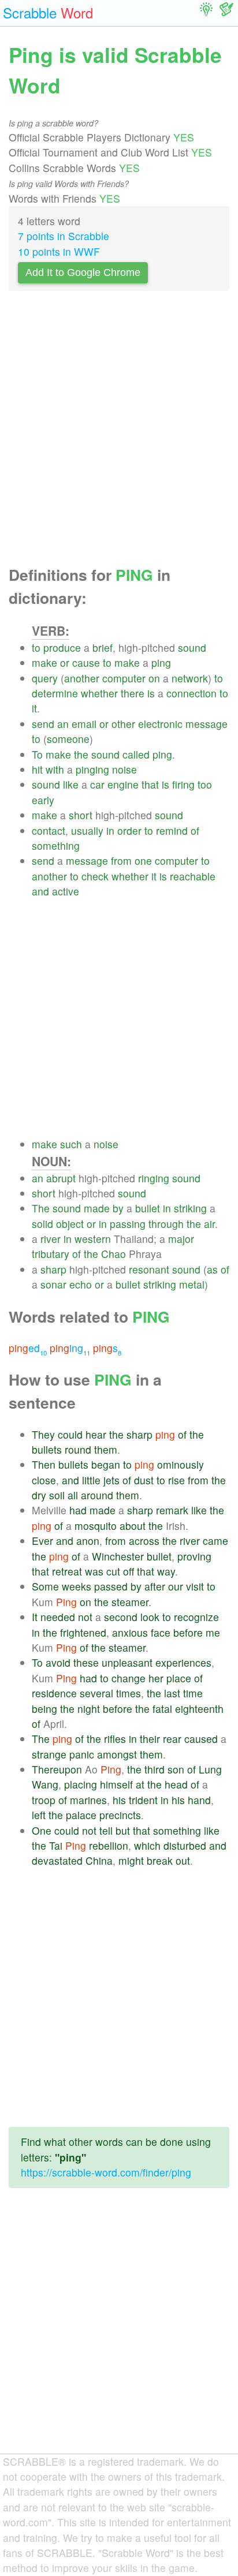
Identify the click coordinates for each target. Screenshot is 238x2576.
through (166, 1224)
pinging (92, 769)
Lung (210, 1769)
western (93, 1239)
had (78, 1510)
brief (103, 647)
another (82, 678)
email (84, 724)
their (150, 1739)
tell (106, 1830)
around (97, 1495)
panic (82, 1754)
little (91, 1480)
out (183, 1860)
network (190, 678)
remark (172, 1510)
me (213, 1632)
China (99, 1860)
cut (113, 1571)
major (181, 1239)
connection (191, 693)
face (161, 1632)
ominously (181, 1464)
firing (183, 784)
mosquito (96, 1526)
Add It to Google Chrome (83, 272)
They (43, 1434)
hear (96, 1434)
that (150, 784)
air (209, 1224)
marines (88, 1800)
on (154, 678)
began (106, 1464)
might (131, 1860)
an (63, 724)
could (70, 1434)
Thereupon (57, 1769)
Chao (114, 1254)
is (151, 693)
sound (192, 647)
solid (42, 1224)
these (86, 1662)
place (179, 1678)
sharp (53, 1269)
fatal (162, 1709)
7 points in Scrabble (64, 236)
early (43, 800)
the (81, 754)
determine (55, 693)
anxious (130, 1632)
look (150, 1617)
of (195, 830)
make (44, 662)
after (155, 1586)
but (123, 1830)
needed (58, 1617)
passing (128, 1224)
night (89, 1709)
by (118, 1208)
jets (111, 1480)
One (42, 1830)
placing (81, 1784)
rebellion (109, 1845)
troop (44, 1800)
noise (124, 769)
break (160, 1860)
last (172, 1693)
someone (68, 739)
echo (81, 1284)
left (39, 1815)
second (121, 1617)
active (66, 891)
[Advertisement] (119, 432)
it (34, 708)
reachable (193, 876)
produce (62, 647)
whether (99, 693)
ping (161, 662)
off (129, 1571)
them (106, 1449)
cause (86, 662)
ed (28, 1348)
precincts (120, 1815)
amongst (117, 1754)
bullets (47, 1449)
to (36, 647)
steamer (130, 1602)
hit (37, 769)
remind (172, 830)
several (96, 1693)
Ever (42, 1541)
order (129, 830)
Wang (45, 1784)
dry (39, 1495)
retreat (67, 1571)
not (85, 1617)
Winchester (118, 1556)
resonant (149, 1269)
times (129, 1693)
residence (54, 1693)
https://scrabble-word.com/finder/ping (106, 2172)
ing (70, 1348)
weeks (77, 1586)
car (97, 784)
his (119, 1800)
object (70, 1224)
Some (45, 1586)
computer (124, 678)
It (35, 1617)
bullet (148, 1208)
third (155, 1769)
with (55, 769)
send (43, 724)
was (94, 1571)
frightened (83, 1632)
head (176, 1784)
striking (190, 1208)
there (133, 693)
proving (194, 1556)
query (45, 678)
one (143, 860)
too (205, 784)
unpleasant (127, 1662)
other (123, 724)
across (144, 1541)
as (212, 1269)
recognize (196, 1617)
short (81, 815)
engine (123, 784)
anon (88, 1541)
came (215, 1541)
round (78, 1449)
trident (143, 1800)
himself (116, 1784)
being (44, 1709)
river (51, 1239)
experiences (183, 1662)
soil (57, 1495)
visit (195, 1586)
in (110, 830)
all (73, 1495)
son (176, 1769)
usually (87, 830)
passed (111, 1586)
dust (144, 1480)
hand (199, 1800)
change (129, 1678)
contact (49, 830)
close (44, 1480)
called (136, 754)
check (95, 876)
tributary (51, 1254)
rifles (115, 1739)
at (140, 1784)
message (207, 724)
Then (44, 1464)
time (193, 1693)
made (97, 1208)
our (176, 1586)
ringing (154, 1178)
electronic (160, 724)
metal (192, 1284)
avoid (58, 1662)
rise (176, 1480)
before (188, 1632)
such (71, 1144)
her (156, 1678)
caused (201, 1739)
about (133, 1526)
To (37, 754)
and (40, 891)
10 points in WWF (59, 251)
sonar (53, 1284)
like (71, 784)
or (65, 662)
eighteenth (199, 1709)
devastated (57, 1860)
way (166, 1571)
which (147, 1845)
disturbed (185, 1845)
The (41, 1208)
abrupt (61, 1178)
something (56, 845)
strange (49, 1754)
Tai (56, 1845)
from (121, 860)
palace (81, 1815)
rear (172, 1739)
